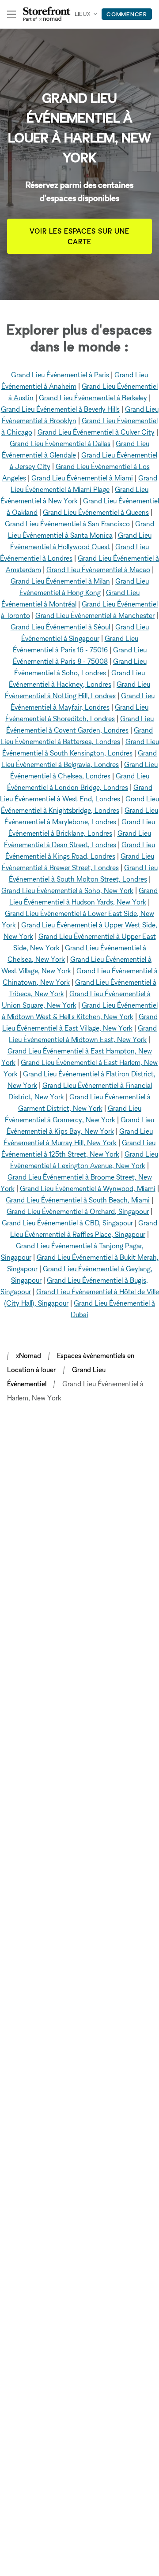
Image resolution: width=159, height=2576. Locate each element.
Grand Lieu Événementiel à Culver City (96, 432)
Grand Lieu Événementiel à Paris (60, 375)
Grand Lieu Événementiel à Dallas (60, 443)
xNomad (28, 1355)
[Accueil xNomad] (47, 14)
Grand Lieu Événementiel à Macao (98, 570)
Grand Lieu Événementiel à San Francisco (67, 524)
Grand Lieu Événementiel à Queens (96, 512)
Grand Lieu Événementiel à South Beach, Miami (78, 1200)
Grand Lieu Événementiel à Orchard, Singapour (78, 1211)
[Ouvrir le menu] (11, 14)
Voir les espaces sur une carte (79, 236)
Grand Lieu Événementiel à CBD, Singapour (67, 1223)
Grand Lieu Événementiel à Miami (82, 478)
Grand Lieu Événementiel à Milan (60, 581)
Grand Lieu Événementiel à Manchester (95, 615)
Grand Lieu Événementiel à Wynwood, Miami (88, 1188)
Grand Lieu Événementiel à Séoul (60, 627)
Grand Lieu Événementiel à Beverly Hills (60, 409)
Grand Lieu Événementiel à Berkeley (93, 398)
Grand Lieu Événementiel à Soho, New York (67, 890)
